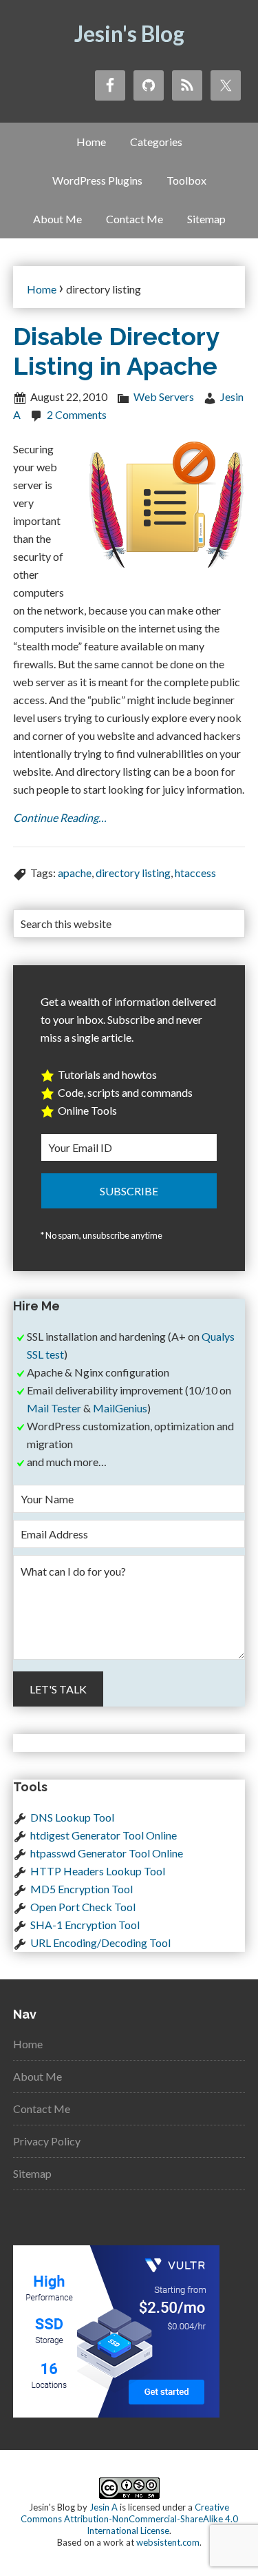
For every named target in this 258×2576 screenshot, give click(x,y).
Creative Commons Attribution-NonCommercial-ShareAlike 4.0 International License (129, 2519)
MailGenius (120, 1408)
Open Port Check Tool (83, 1907)
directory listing (133, 873)
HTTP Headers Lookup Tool (98, 1871)
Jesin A (104, 2507)
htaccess (195, 873)
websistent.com (168, 2542)
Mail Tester (54, 1408)
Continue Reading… (60, 817)
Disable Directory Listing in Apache (116, 351)
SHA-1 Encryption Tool (85, 1925)
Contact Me (42, 2109)
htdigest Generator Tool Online (104, 1835)
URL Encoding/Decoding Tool (100, 1943)
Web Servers (164, 396)
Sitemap (32, 2173)
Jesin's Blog (129, 33)
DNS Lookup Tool (72, 1817)
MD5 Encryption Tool (82, 1889)
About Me (37, 2076)
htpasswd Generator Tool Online (107, 1853)
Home (28, 2044)
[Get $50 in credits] (116, 2413)
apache (75, 873)
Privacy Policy (47, 2141)
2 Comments (77, 414)
